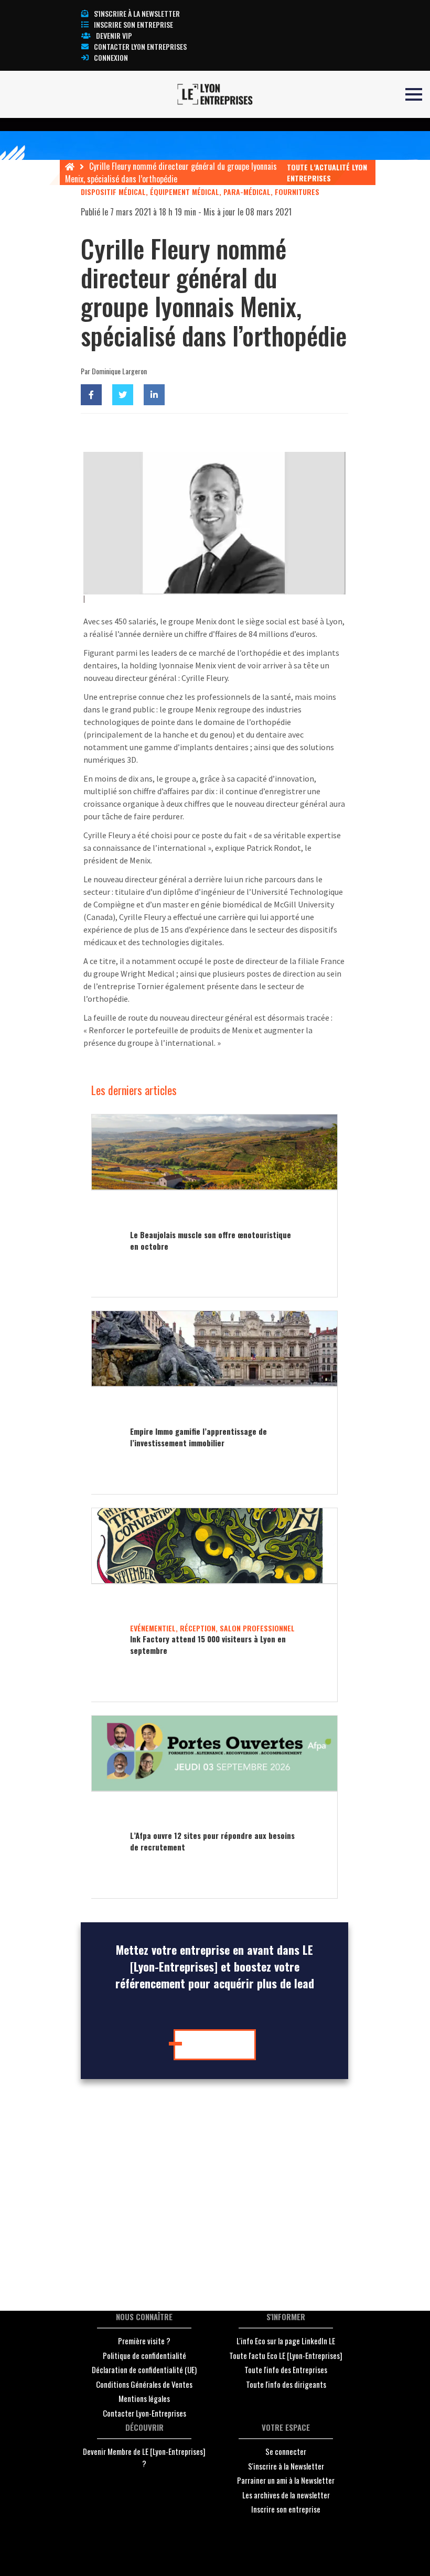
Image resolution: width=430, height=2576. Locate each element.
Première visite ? (144, 2341)
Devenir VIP (114, 35)
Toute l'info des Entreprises (286, 2369)
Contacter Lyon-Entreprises (144, 2413)
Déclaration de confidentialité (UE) (144, 2369)
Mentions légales (144, 2398)
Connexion (111, 57)
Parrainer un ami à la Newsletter (286, 2480)
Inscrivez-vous (218, 2044)
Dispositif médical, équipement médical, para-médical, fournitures (200, 192)
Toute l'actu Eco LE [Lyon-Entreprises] (286, 2355)
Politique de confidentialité (144, 2355)
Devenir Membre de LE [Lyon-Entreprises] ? (144, 2457)
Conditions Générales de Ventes (144, 2384)
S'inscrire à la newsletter (137, 13)
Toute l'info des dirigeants (286, 2384)
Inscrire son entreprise (133, 24)
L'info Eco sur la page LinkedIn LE (286, 2341)
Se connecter (286, 2451)
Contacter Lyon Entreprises (140, 46)
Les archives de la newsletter (286, 2495)
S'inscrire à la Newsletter (286, 2466)
